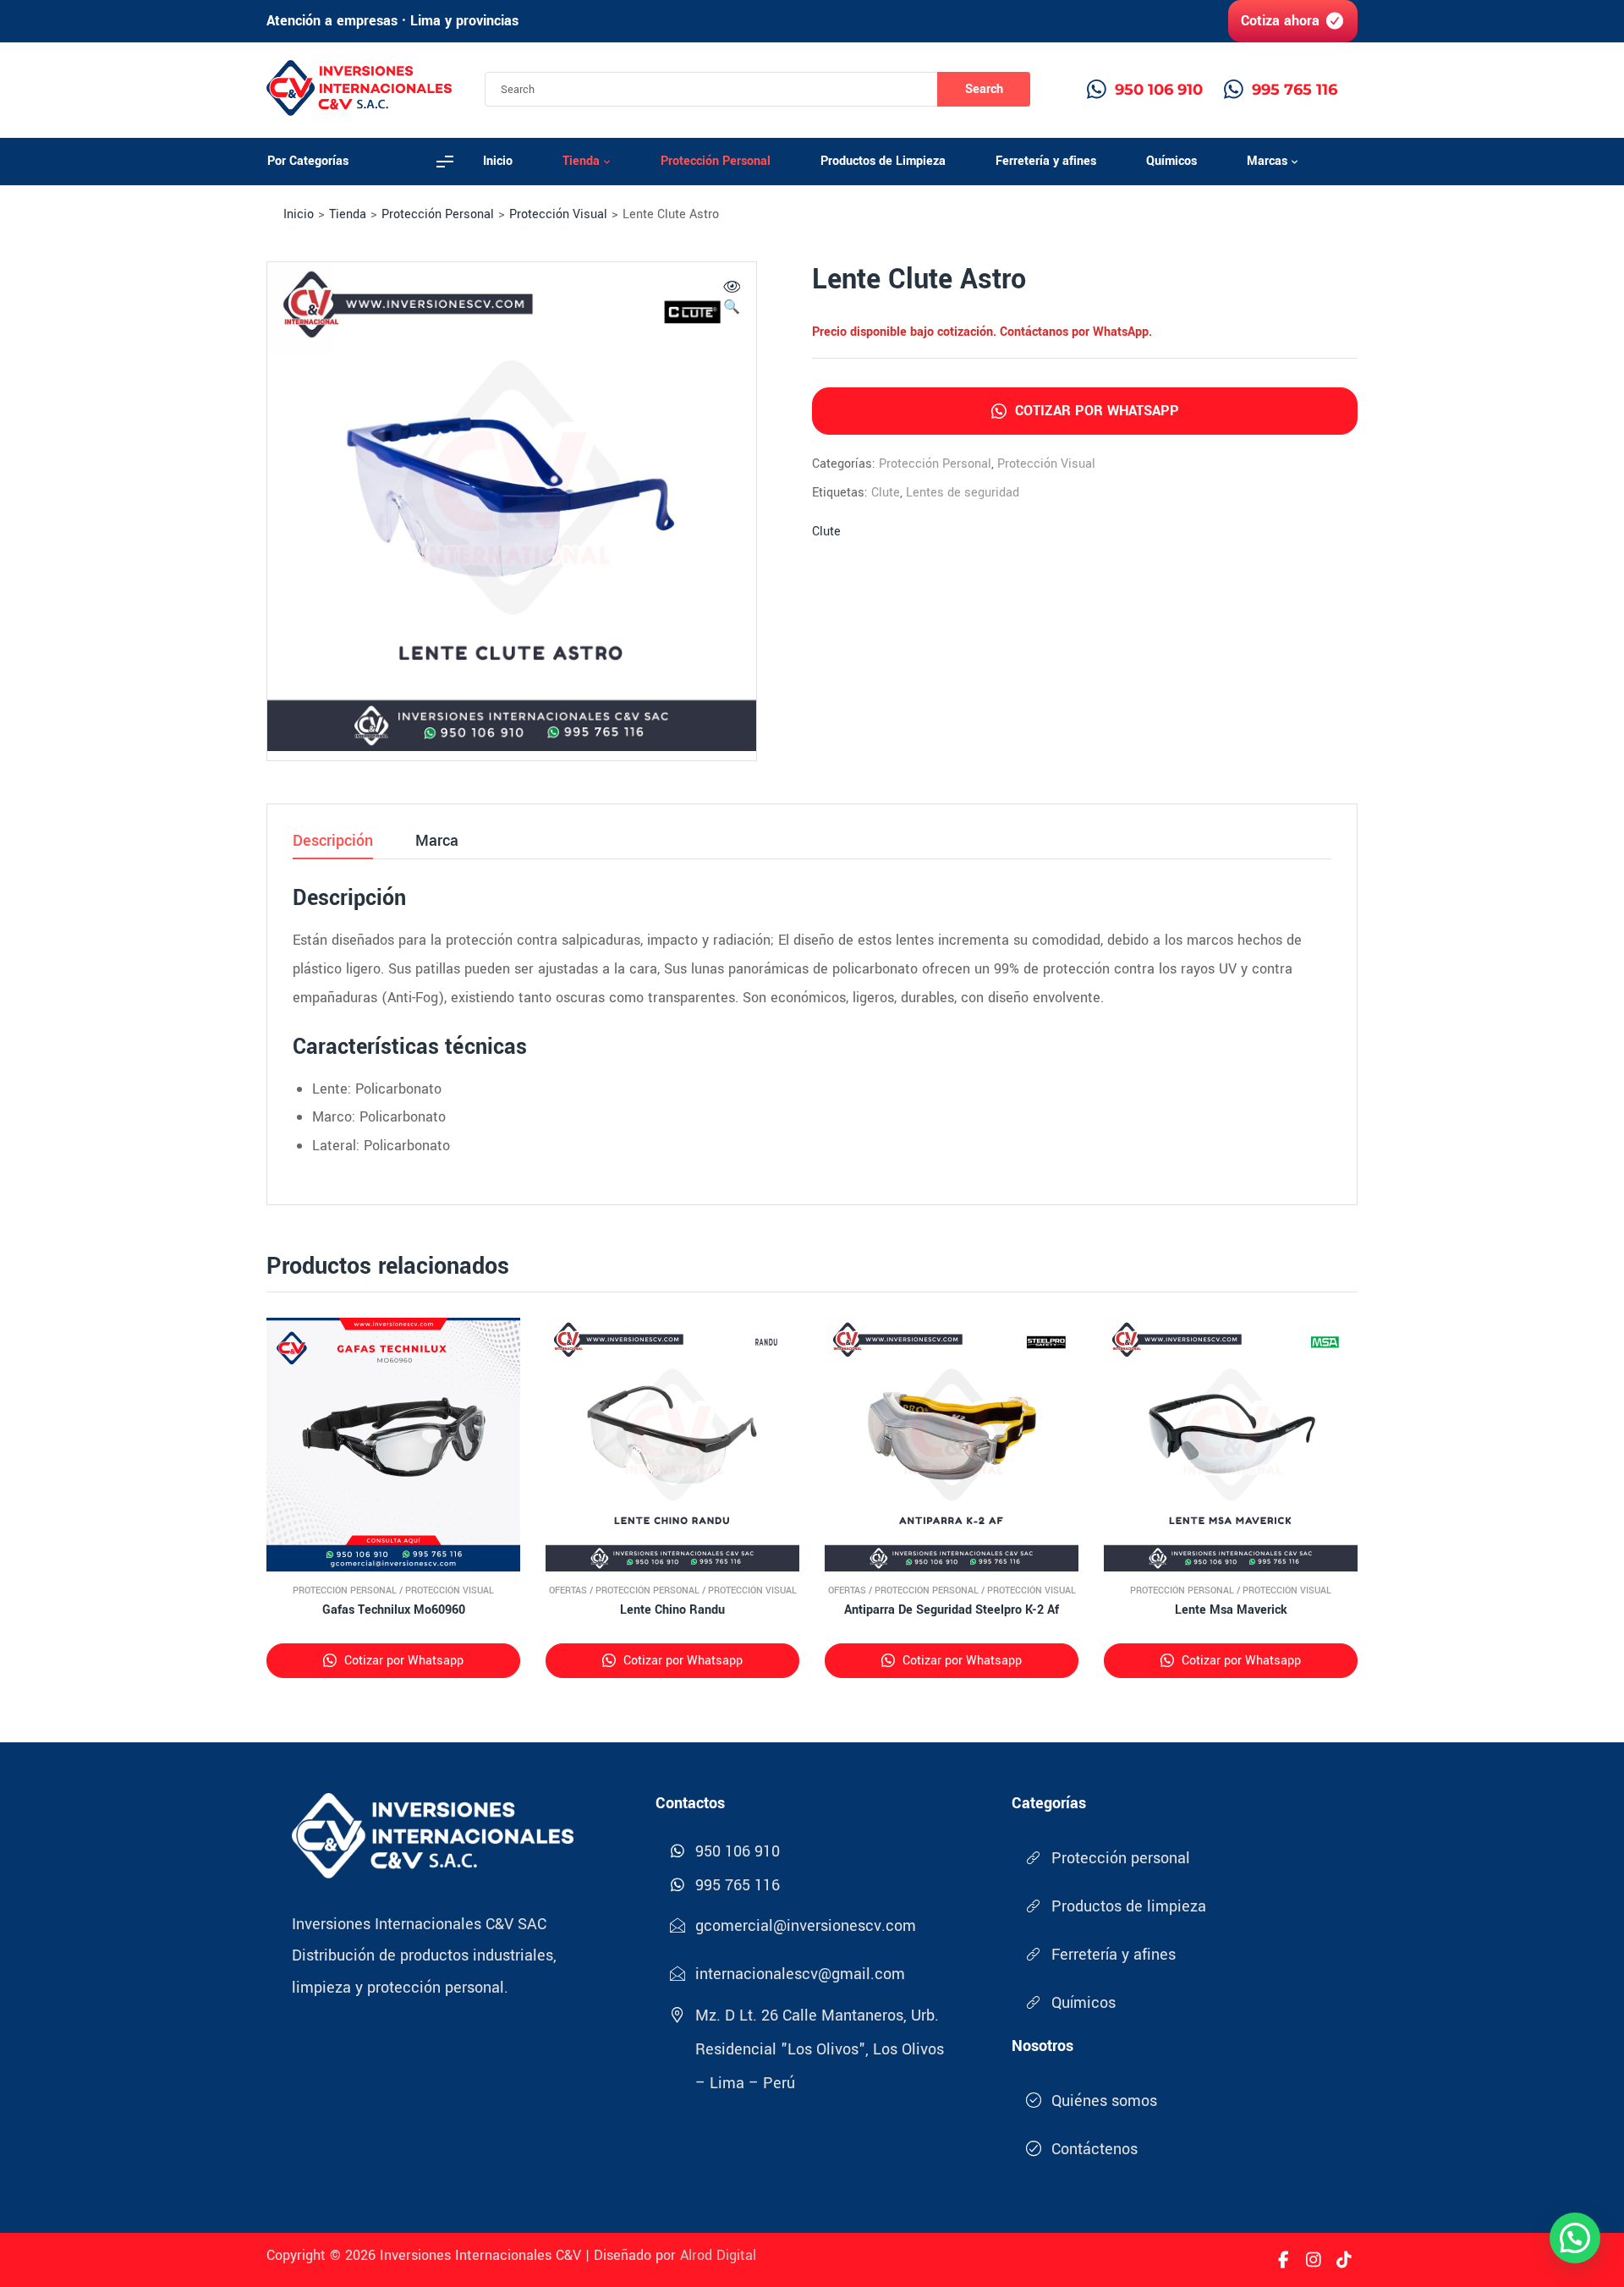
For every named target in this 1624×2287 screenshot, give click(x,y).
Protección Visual (558, 214)
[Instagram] (1314, 2260)
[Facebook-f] (1283, 2260)
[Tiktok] (1344, 2260)
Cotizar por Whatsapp (1095, 411)
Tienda (348, 214)
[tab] (333, 846)
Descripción (333, 842)
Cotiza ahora (1280, 21)
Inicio (299, 214)
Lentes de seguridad (963, 493)
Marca (437, 842)
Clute (886, 493)
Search (984, 89)
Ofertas (568, 1590)
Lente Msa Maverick (1231, 1610)
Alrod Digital (718, 2255)
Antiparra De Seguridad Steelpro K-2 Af (952, 1610)
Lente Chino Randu (672, 1610)
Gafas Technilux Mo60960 (394, 1610)
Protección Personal (438, 214)
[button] (732, 299)
